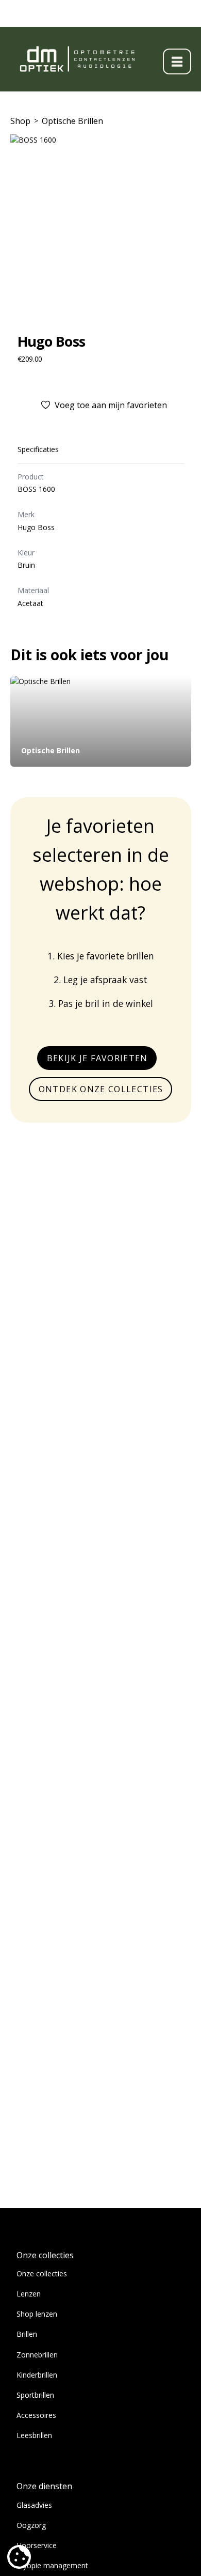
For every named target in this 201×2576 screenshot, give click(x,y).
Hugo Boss (52, 341)
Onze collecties (42, 2274)
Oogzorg (31, 2525)
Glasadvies (34, 2505)
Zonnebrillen (37, 2355)
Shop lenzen (37, 2314)
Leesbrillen (34, 2435)
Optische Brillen (72, 121)
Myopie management (52, 2565)
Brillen (27, 2334)
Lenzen (29, 2294)
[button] (177, 61)
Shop (20, 121)
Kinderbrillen (37, 2375)
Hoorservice (37, 2545)
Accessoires (36, 2415)
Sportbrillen (35, 2395)
